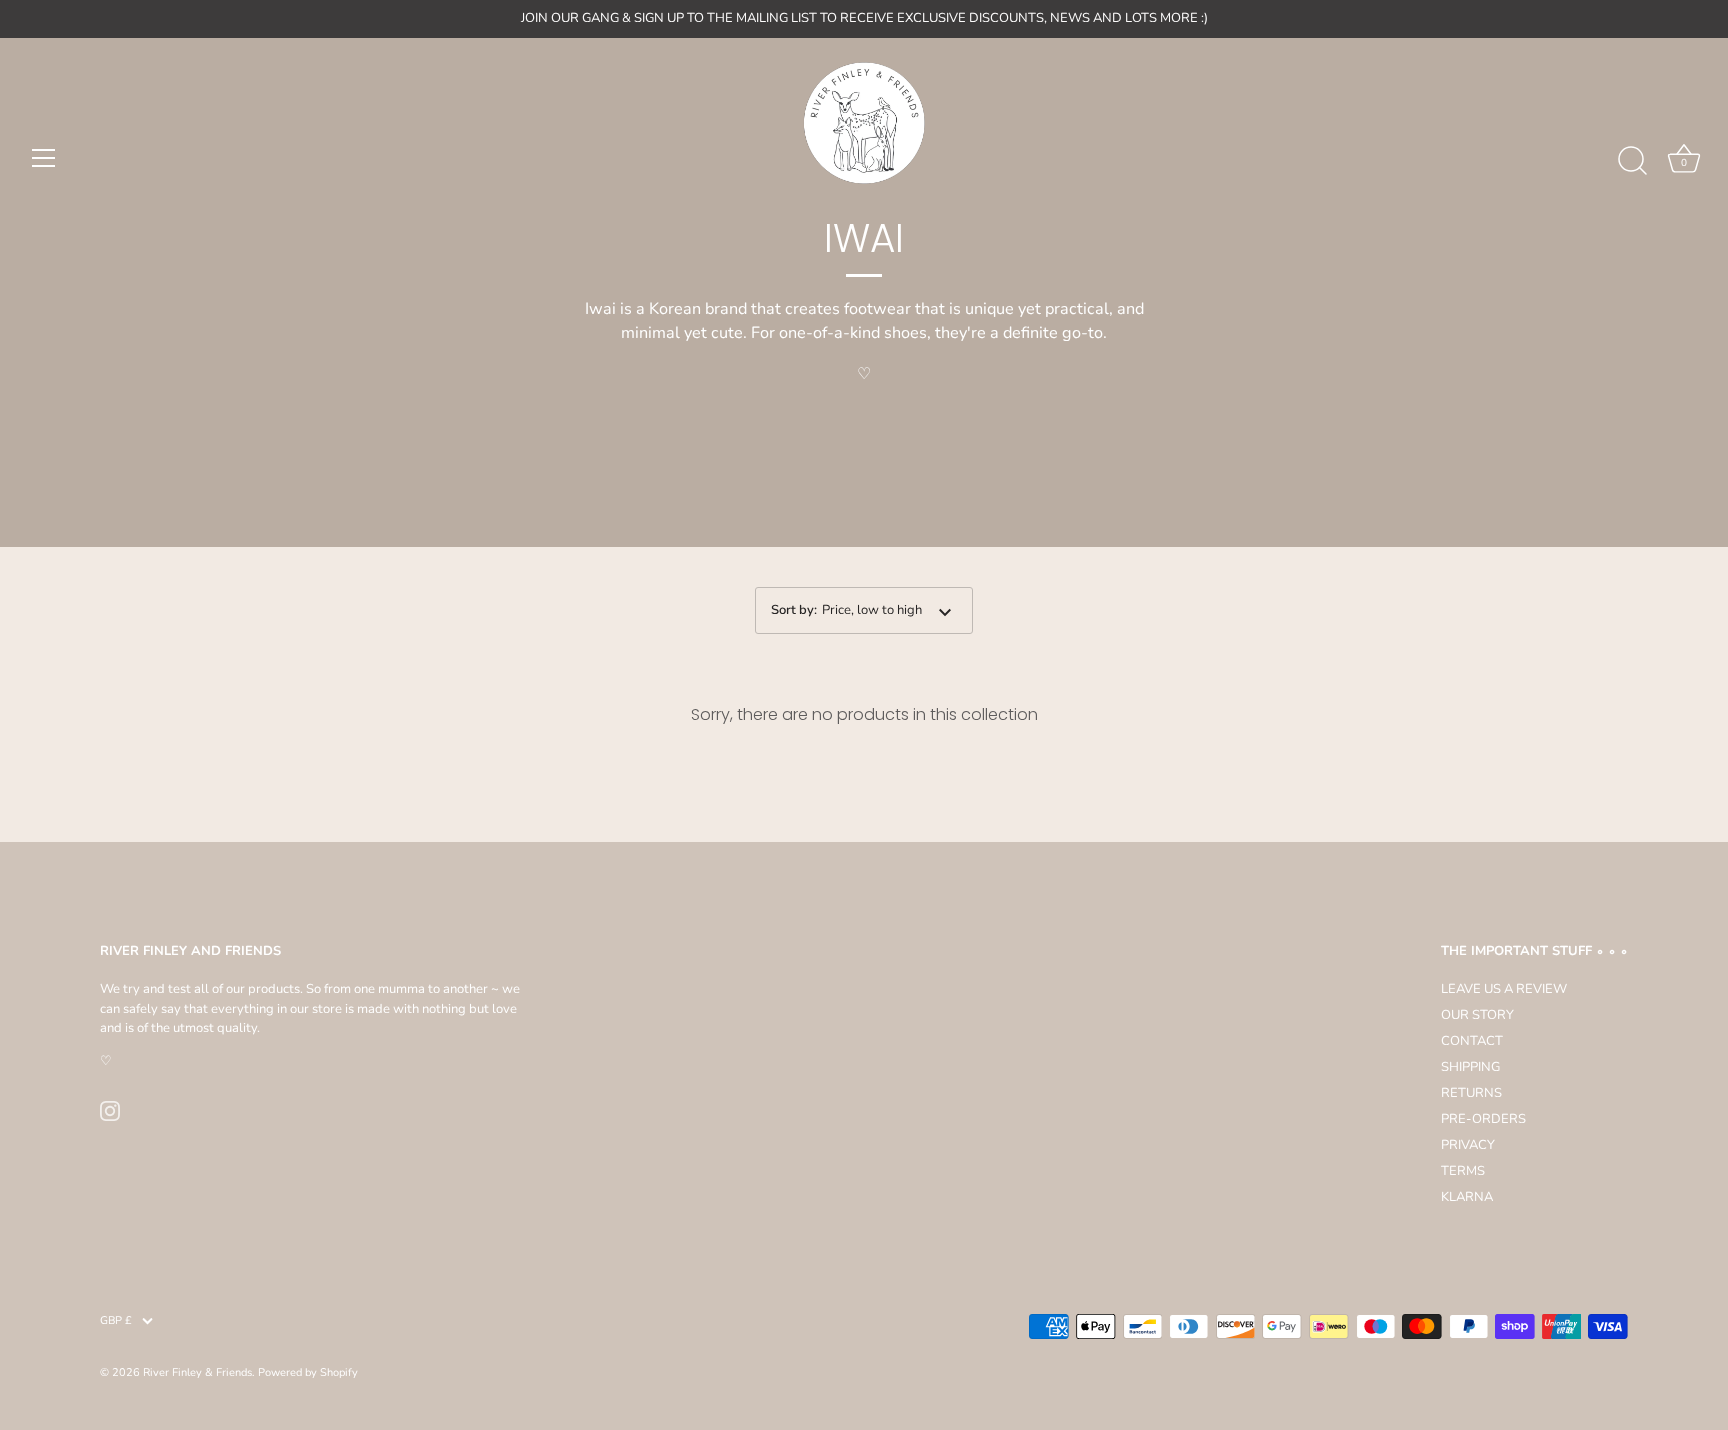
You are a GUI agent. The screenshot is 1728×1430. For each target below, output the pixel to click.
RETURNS (1471, 1093)
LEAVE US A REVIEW (1504, 989)
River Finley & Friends (197, 1372)
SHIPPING (1470, 1067)
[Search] (1632, 161)
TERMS (1463, 1171)
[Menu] (44, 158)
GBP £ (116, 1321)
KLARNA (1467, 1197)
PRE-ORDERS (1483, 1119)
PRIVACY (1468, 1145)
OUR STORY (1477, 1015)
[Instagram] (110, 1110)
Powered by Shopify (308, 1372)
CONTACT (1472, 1041)
